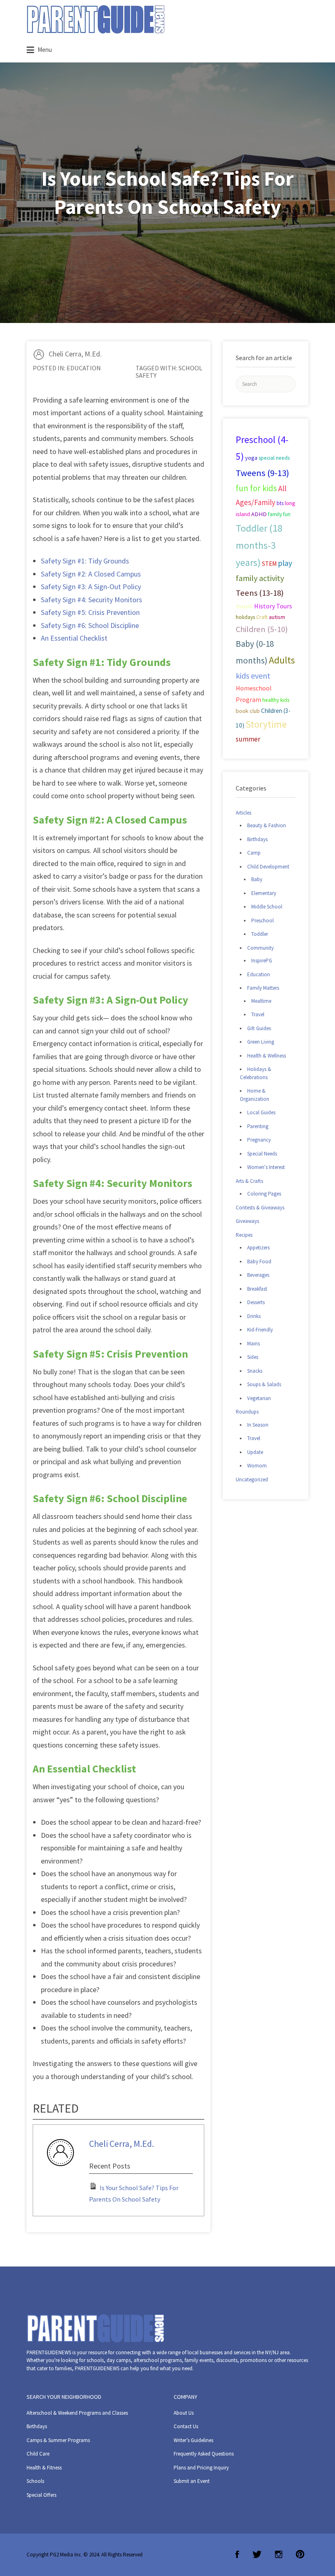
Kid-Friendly (260, 1330)
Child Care (38, 2454)
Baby (257, 879)
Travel (258, 1014)
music (244, 606)
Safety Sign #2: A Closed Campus (91, 574)
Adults (282, 660)
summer (248, 739)
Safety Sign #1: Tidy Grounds (85, 561)
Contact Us (186, 2426)
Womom (257, 1466)
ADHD (259, 514)
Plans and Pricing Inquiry (201, 2468)
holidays (245, 617)
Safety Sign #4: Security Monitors (92, 600)
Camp (254, 853)
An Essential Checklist (74, 638)
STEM (269, 564)
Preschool (262, 921)
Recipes (244, 1235)
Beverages (258, 1275)
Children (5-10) (262, 629)
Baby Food (259, 1261)
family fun (279, 514)
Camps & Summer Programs (58, 2440)
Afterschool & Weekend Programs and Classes (77, 2413)
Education (84, 368)
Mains (253, 1344)
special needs (274, 458)
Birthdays (257, 839)
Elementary (264, 893)
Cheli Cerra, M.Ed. (75, 354)
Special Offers (41, 2495)
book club (248, 711)
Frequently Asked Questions (204, 2454)
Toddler (260, 934)
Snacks (255, 1371)
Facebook (237, 2554)
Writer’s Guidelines (193, 2440)
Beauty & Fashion (267, 825)
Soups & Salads (264, 1384)
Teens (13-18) (260, 593)
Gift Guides (259, 1028)
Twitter (257, 2554)
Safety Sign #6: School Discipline (90, 625)
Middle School (267, 907)
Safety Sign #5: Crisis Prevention (90, 612)
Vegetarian (259, 1398)
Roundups (247, 1412)
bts (280, 503)
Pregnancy (259, 1140)
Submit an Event (192, 2481)
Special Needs (262, 1154)
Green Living (261, 1042)
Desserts (256, 1302)
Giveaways (247, 1221)
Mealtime (261, 1001)
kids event (253, 676)
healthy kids (276, 700)
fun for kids (256, 488)
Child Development (268, 867)
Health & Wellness (267, 1056)
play (285, 563)
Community (260, 948)
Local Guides (261, 1112)
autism (277, 617)
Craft (262, 617)
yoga (251, 458)
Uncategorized (252, 1479)
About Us (184, 2413)
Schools (35, 2481)
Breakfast (257, 1289)
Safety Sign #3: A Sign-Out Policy (91, 587)
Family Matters (263, 988)
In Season (258, 1425)
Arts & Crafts (249, 1181)
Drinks (254, 1316)
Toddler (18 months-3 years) (259, 545)
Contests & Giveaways (260, 1208)
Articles (243, 813)
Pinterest (300, 2554)
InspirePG (262, 961)
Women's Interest (266, 1167)
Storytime (266, 724)
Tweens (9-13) (262, 473)
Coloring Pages (264, 1194)
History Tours (273, 606)
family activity (260, 578)
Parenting (258, 1126)
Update (255, 1452)
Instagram (279, 2554)
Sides (253, 1357)
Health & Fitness (44, 2468)
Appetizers (258, 1248)
